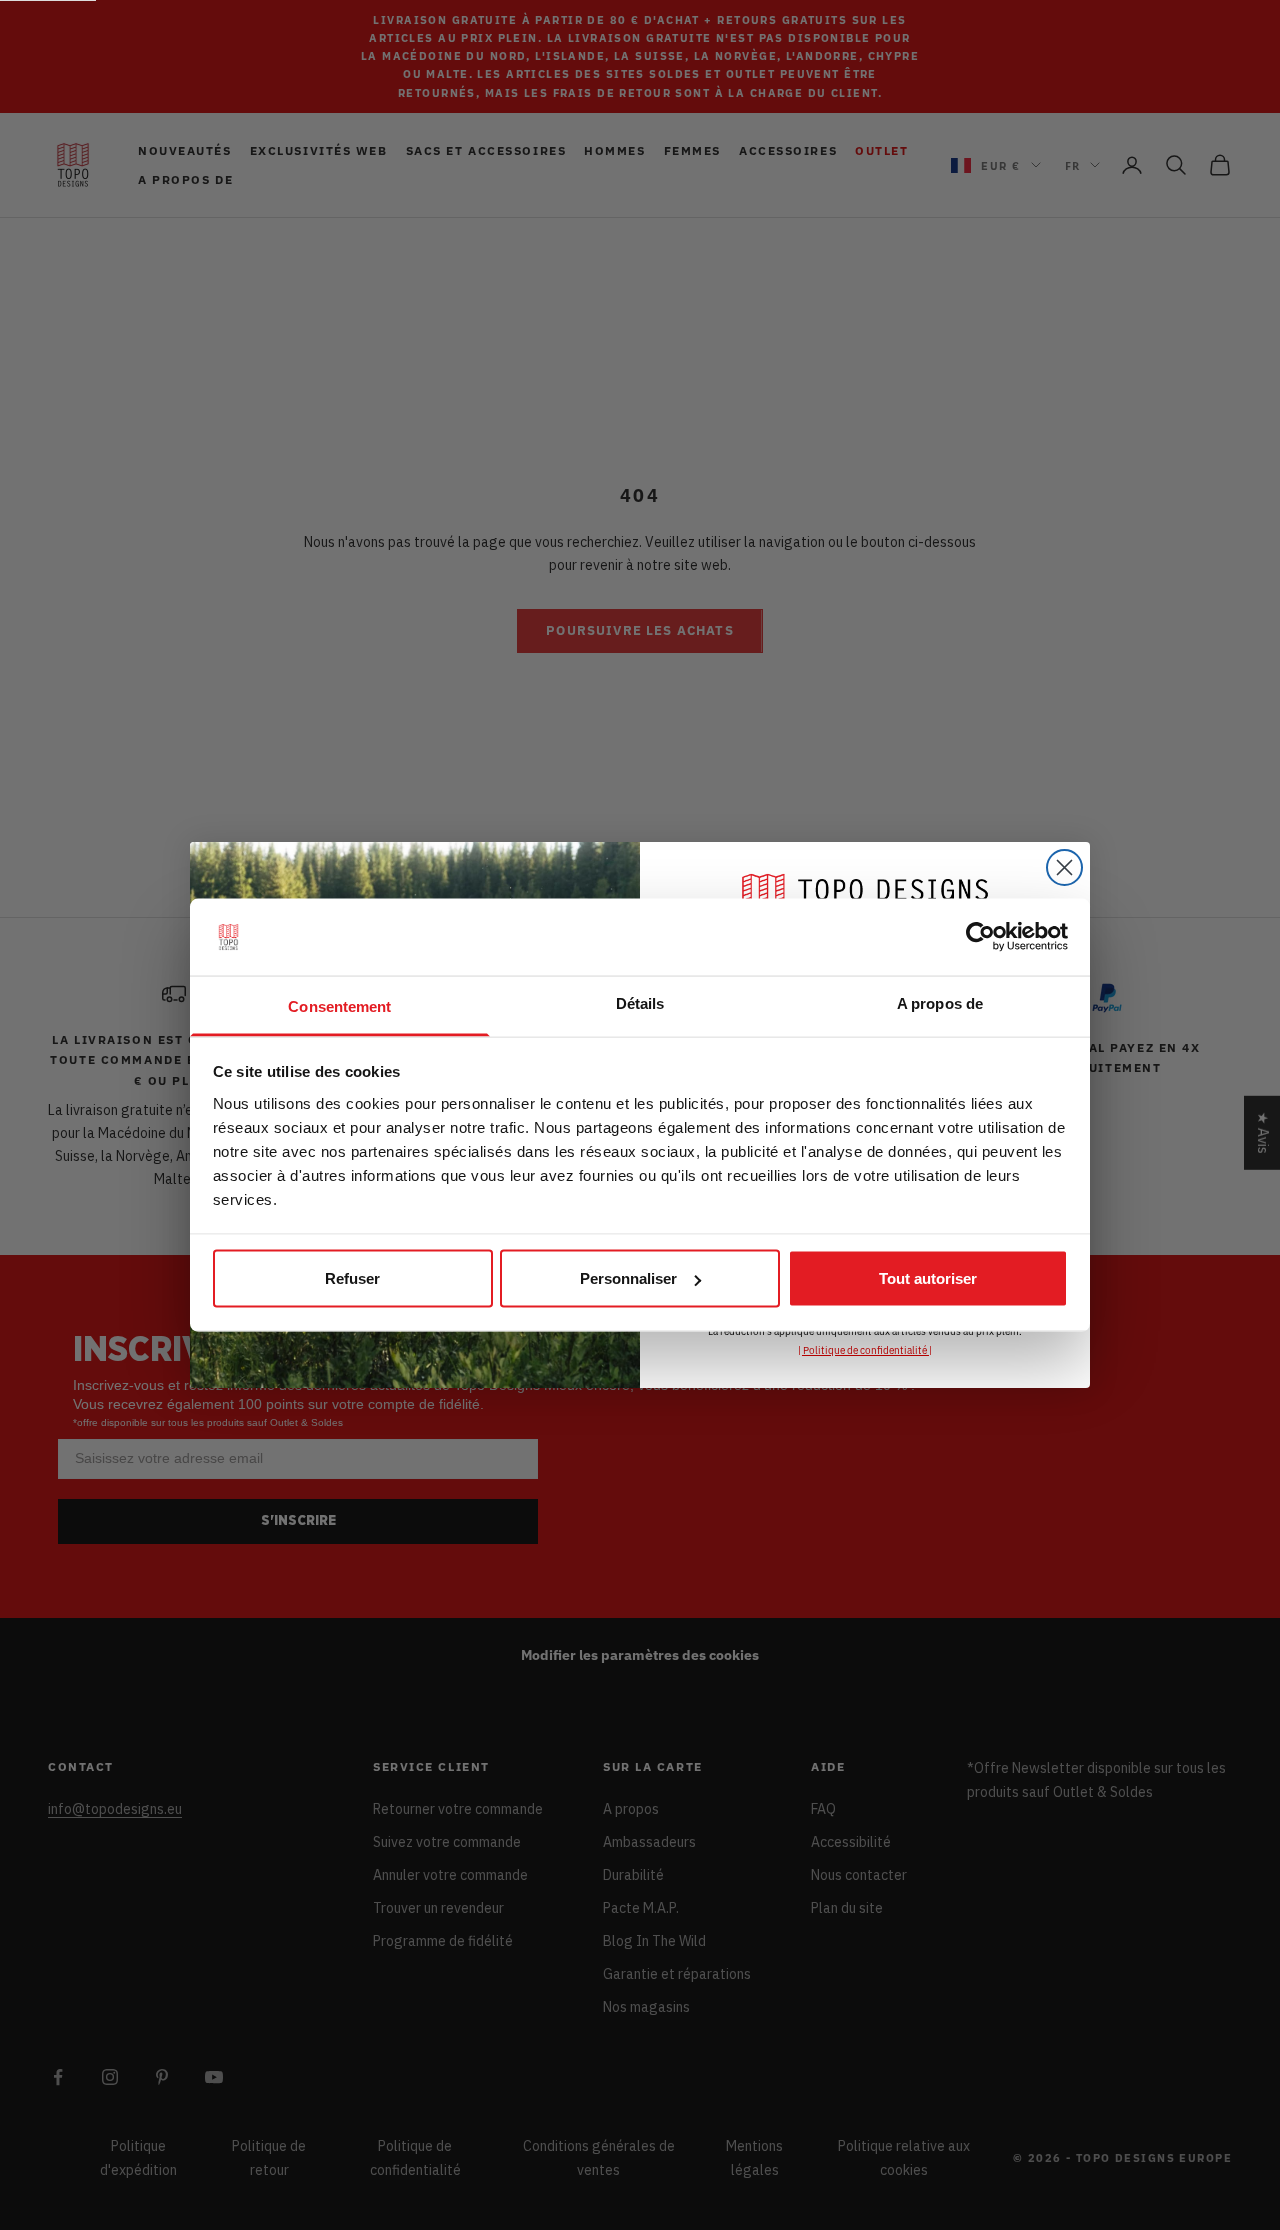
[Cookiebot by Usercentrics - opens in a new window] (980, 937)
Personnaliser (628, 1278)
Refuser (352, 1278)
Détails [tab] (640, 1002)
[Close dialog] (1064, 867)
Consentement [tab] (339, 1005)
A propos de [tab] (940, 1002)
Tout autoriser (928, 1278)
